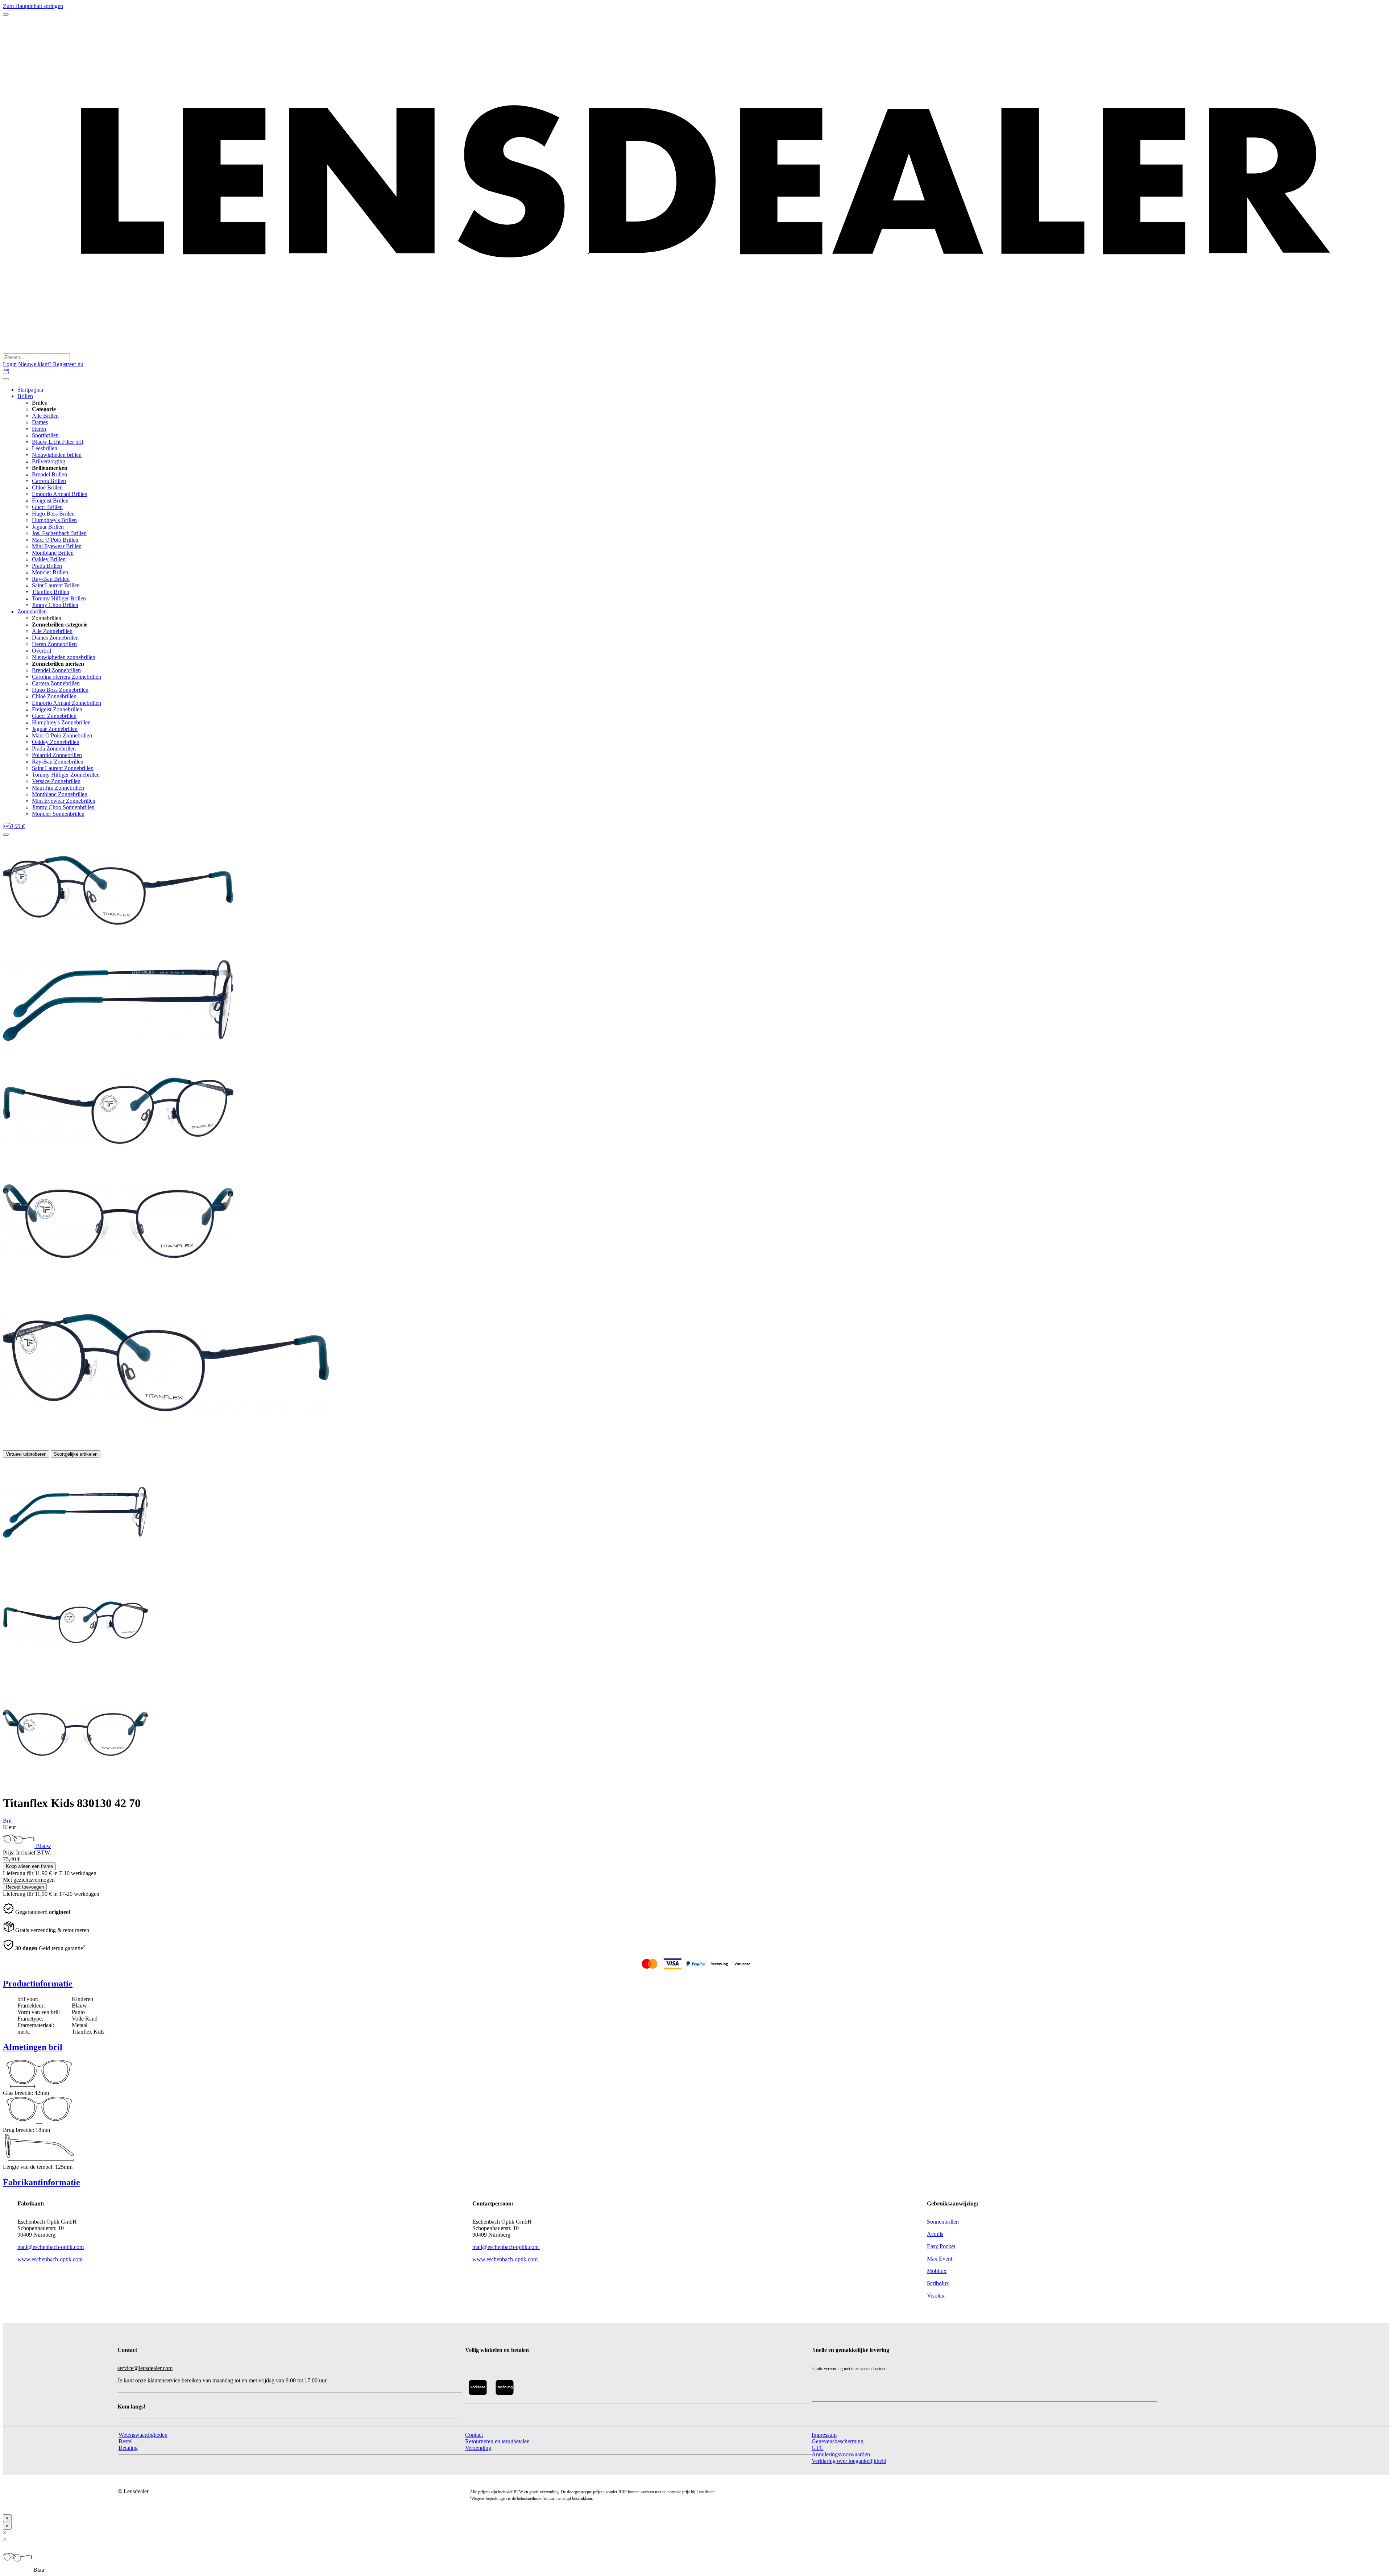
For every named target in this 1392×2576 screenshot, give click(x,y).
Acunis (935, 2234)
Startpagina (30, 390)
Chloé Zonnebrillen (54, 696)
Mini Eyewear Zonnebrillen (64, 801)
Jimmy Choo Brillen (55, 605)
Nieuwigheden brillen (57, 455)
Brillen (25, 396)
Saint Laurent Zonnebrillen (63, 768)
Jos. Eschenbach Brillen (59, 533)
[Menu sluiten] (6, 379)
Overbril (42, 651)
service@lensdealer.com (145, 2368)
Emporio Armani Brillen (60, 494)
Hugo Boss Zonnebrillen (60, 690)
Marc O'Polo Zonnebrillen (62, 735)
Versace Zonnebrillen (56, 781)
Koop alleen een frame (29, 1866)
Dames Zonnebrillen (55, 638)
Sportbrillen (45, 435)
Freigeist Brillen (50, 501)
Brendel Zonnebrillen (56, 670)
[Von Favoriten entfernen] (6, 835)
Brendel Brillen (49, 474)
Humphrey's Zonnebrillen (61, 722)
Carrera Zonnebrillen (56, 683)
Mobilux (937, 2271)
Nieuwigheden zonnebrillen (64, 657)
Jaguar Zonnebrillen (55, 729)
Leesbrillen (45, 448)
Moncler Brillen (50, 572)
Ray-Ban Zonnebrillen (58, 762)
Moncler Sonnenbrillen (58, 814)
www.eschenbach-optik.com (50, 2259)
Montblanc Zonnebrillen (60, 794)
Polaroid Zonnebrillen (57, 755)
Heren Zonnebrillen (54, 644)
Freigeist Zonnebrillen (57, 709)
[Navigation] (6, 15)
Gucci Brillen (47, 507)
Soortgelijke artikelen (76, 1454)
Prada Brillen (47, 566)
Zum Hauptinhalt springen (33, 6)
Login (10, 364)
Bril (7, 1821)
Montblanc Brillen (53, 553)
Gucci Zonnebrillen (54, 716)
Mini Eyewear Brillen (57, 546)
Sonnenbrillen (943, 2222)
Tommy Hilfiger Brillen (59, 598)
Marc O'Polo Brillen (55, 540)
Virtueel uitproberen (26, 1454)
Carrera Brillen (49, 481)
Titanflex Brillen (51, 592)
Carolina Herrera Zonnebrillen (67, 677)
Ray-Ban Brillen (51, 579)
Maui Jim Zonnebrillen (58, 788)
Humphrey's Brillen (54, 520)
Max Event (940, 2259)
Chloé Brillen (47, 487)
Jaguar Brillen (48, 527)
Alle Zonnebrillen (52, 631)
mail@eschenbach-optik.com (51, 2247)
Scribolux (938, 2283)
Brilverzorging (49, 461)
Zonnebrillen (32, 611)
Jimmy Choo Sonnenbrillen (63, 807)
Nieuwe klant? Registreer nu (51, 364)
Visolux (936, 2296)
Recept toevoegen (25, 1887)
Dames (40, 422)
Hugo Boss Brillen (53, 514)
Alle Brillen (45, 416)
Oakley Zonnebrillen (56, 742)
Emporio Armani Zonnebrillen (67, 703)
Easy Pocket (941, 2246)
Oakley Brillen (49, 559)
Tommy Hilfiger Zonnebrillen (66, 775)
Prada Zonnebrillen (54, 749)
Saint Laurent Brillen (56, 585)
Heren (39, 429)
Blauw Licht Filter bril (57, 442)
